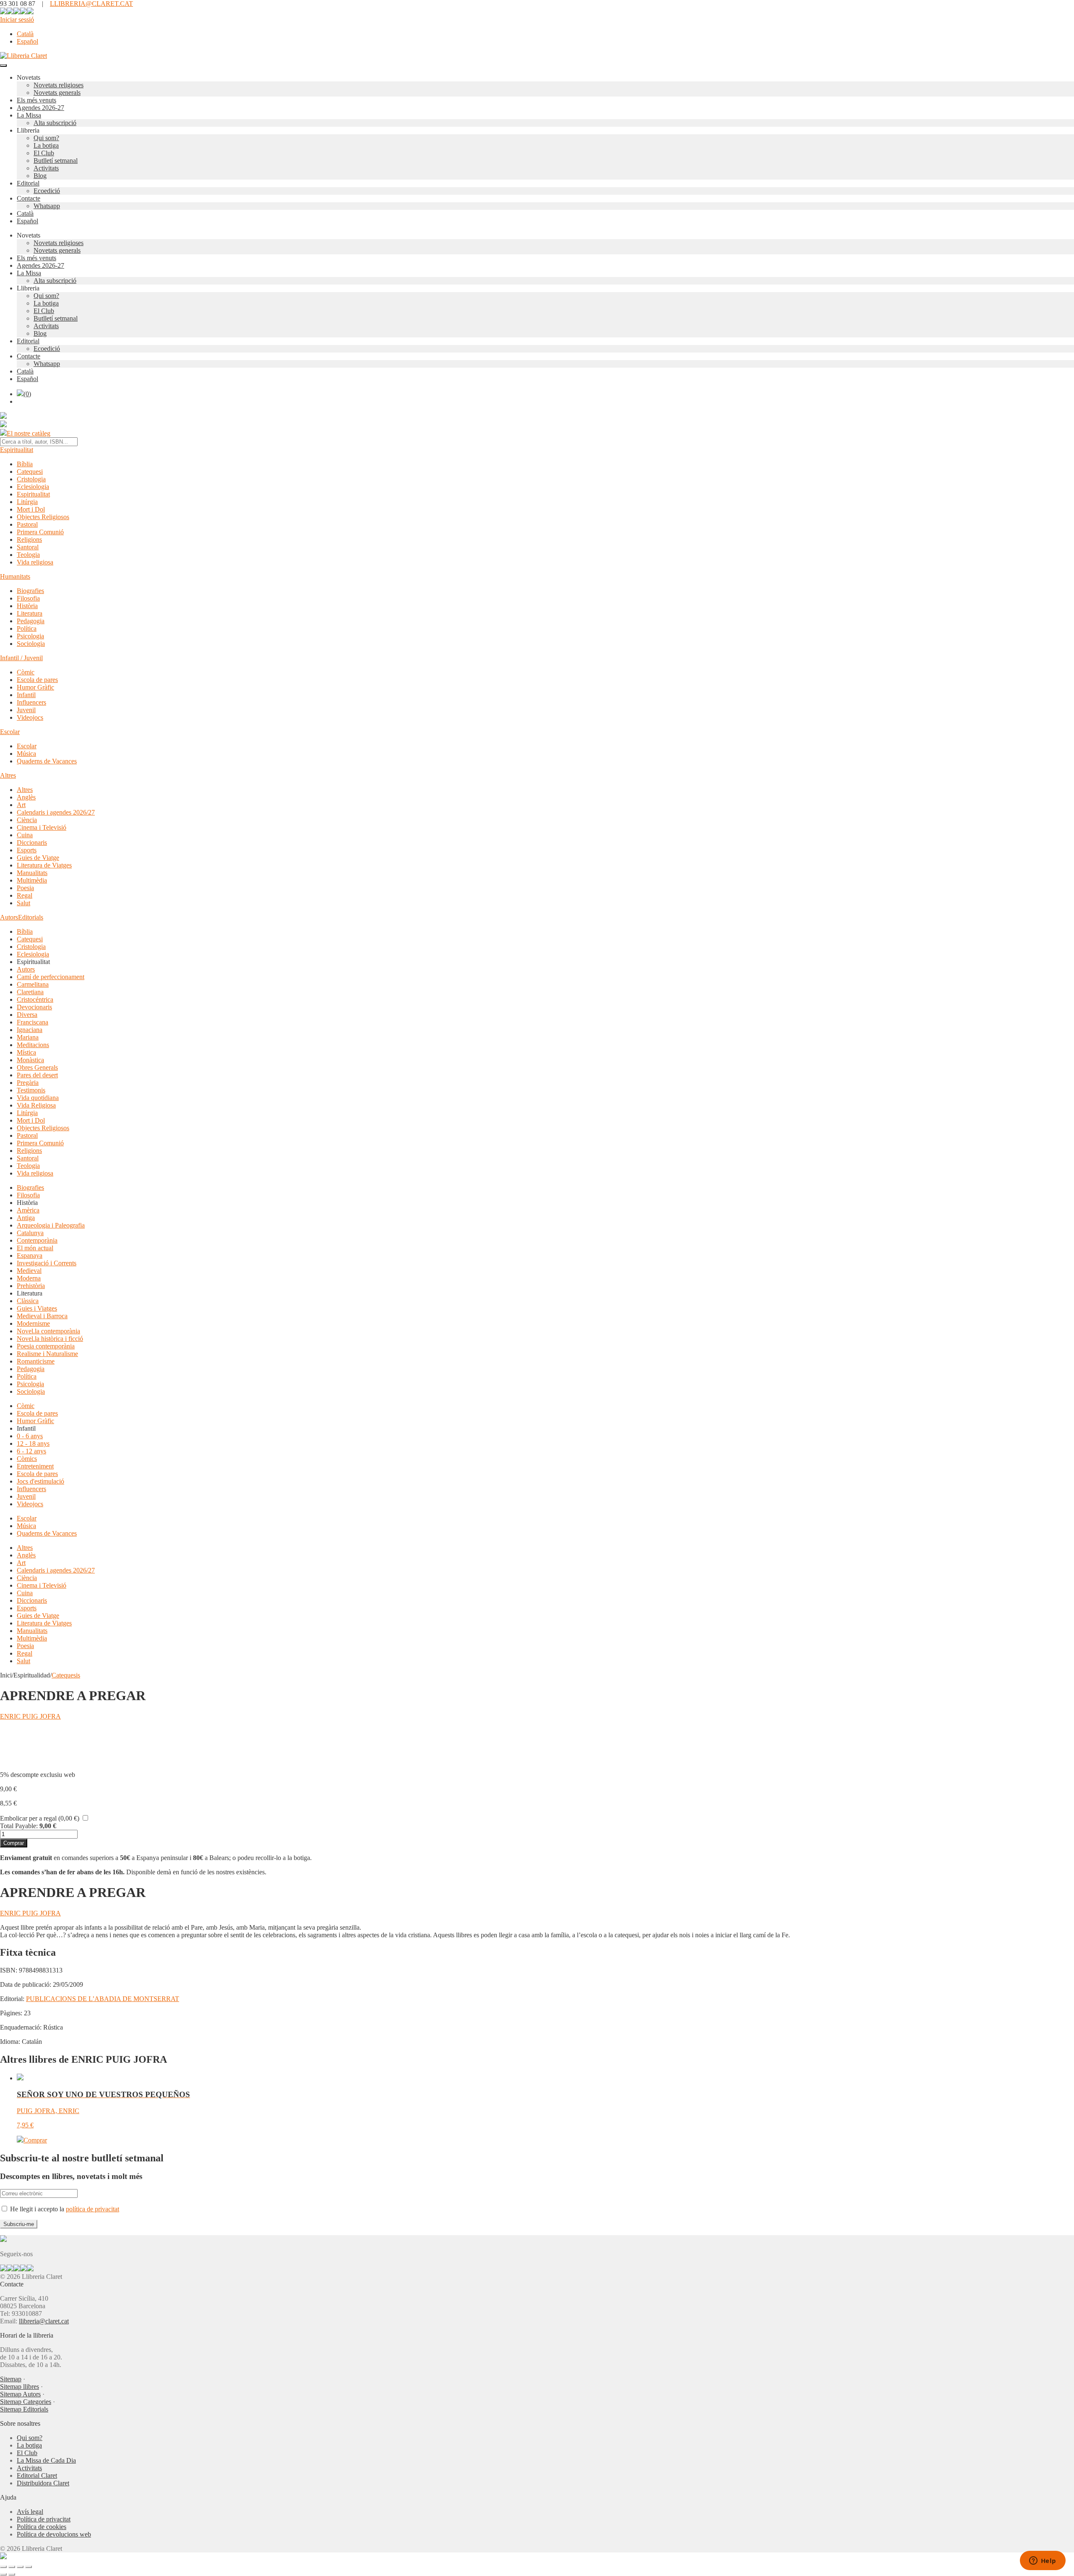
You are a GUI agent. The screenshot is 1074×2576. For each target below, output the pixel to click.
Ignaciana (30, 1030)
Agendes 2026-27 (40, 108)
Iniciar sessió (17, 20)
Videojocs (30, 717)
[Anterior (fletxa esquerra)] (3, 2574)
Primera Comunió (40, 532)
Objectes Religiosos (43, 517)
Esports (27, 850)
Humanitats (15, 576)
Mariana (28, 1037)
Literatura (30, 613)
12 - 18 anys (33, 1443)
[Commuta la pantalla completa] (12, 2567)
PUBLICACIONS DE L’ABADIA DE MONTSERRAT (103, 1999)
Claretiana (30, 992)
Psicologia (30, 636)
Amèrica (28, 1210)
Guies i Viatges (37, 1308)
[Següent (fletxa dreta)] (12, 2574)
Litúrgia (27, 502)
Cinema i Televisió (42, 827)
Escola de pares (37, 680)
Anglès (26, 797)
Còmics (27, 1459)
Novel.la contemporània (48, 1331)
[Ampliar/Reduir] (3, 2567)
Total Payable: (19, 1826)
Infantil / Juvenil (21, 658)
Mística (26, 1052)
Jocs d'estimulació (40, 1481)
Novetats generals (57, 93)
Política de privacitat (44, 2519)
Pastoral (27, 524)
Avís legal (30, 2512)
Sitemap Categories (26, 2402)
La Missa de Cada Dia (46, 2460)
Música (26, 754)
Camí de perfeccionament (51, 977)
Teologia (28, 555)
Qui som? (46, 138)
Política (27, 628)
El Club (44, 153)
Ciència (27, 820)
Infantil (26, 695)
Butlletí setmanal (56, 161)
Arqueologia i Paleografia (51, 1225)
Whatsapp (47, 206)
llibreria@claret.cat (44, 2321)
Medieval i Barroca (42, 1316)
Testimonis (31, 1090)
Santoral (28, 547)
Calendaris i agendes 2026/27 (56, 812)
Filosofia (28, 598)
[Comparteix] (20, 2567)
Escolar (10, 732)
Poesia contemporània (46, 1346)
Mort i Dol (31, 509)
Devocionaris (34, 1007)
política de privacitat (93, 2209)
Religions (29, 539)
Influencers (31, 702)
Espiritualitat (17, 450)
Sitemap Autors (20, 2394)
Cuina (25, 835)
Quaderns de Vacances (47, 761)
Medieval (29, 1271)
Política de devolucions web (54, 2534)
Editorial (28, 183)
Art (21, 805)
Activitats (46, 168)
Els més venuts (36, 100)
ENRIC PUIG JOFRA (30, 1716)
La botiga (46, 145)
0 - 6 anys (30, 1436)
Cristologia (31, 479)
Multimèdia (32, 880)
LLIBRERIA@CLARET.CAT (91, 4)
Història (27, 606)
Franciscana (33, 1022)
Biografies (30, 591)
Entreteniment (35, 1466)
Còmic (26, 672)
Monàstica (30, 1060)
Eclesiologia (33, 487)
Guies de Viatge (38, 858)
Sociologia (31, 644)
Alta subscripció (55, 123)
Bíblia (25, 464)
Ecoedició (47, 191)
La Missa (29, 115)
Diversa (27, 1015)
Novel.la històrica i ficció (50, 1339)
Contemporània (37, 1240)
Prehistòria (31, 1286)
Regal (25, 895)
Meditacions (33, 1045)
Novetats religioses (59, 85)
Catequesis (66, 1675)
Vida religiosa (35, 562)
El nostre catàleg (29, 433)
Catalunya (30, 1233)
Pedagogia (31, 621)
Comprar (14, 1843)
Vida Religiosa (36, 1105)
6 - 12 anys (31, 1451)
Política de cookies (42, 2527)
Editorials (31, 917)
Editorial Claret (37, 2475)
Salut (23, 903)
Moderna (29, 1278)
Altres (8, 775)
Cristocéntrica (35, 999)
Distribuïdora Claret (43, 2483)
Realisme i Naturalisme (47, 1354)
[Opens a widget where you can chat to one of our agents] (1043, 2561)
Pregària (28, 1083)
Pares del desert (37, 1075)
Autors (9, 917)
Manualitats (32, 873)
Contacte (29, 198)
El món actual (35, 1248)
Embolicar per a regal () (40, 1818)
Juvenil (26, 710)
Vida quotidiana (38, 1098)
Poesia (25, 888)
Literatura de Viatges (44, 865)
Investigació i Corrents (47, 1263)
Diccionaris (32, 843)
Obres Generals (37, 1067)
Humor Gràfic (35, 687)
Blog (40, 176)
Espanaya (30, 1255)
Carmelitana (33, 984)
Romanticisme (36, 1361)
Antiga (26, 1218)
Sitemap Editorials (24, 2409)
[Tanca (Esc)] (29, 2567)
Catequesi (30, 472)
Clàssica (28, 1301)
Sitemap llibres (20, 2387)
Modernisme (33, 1323)
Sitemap (11, 2379)
